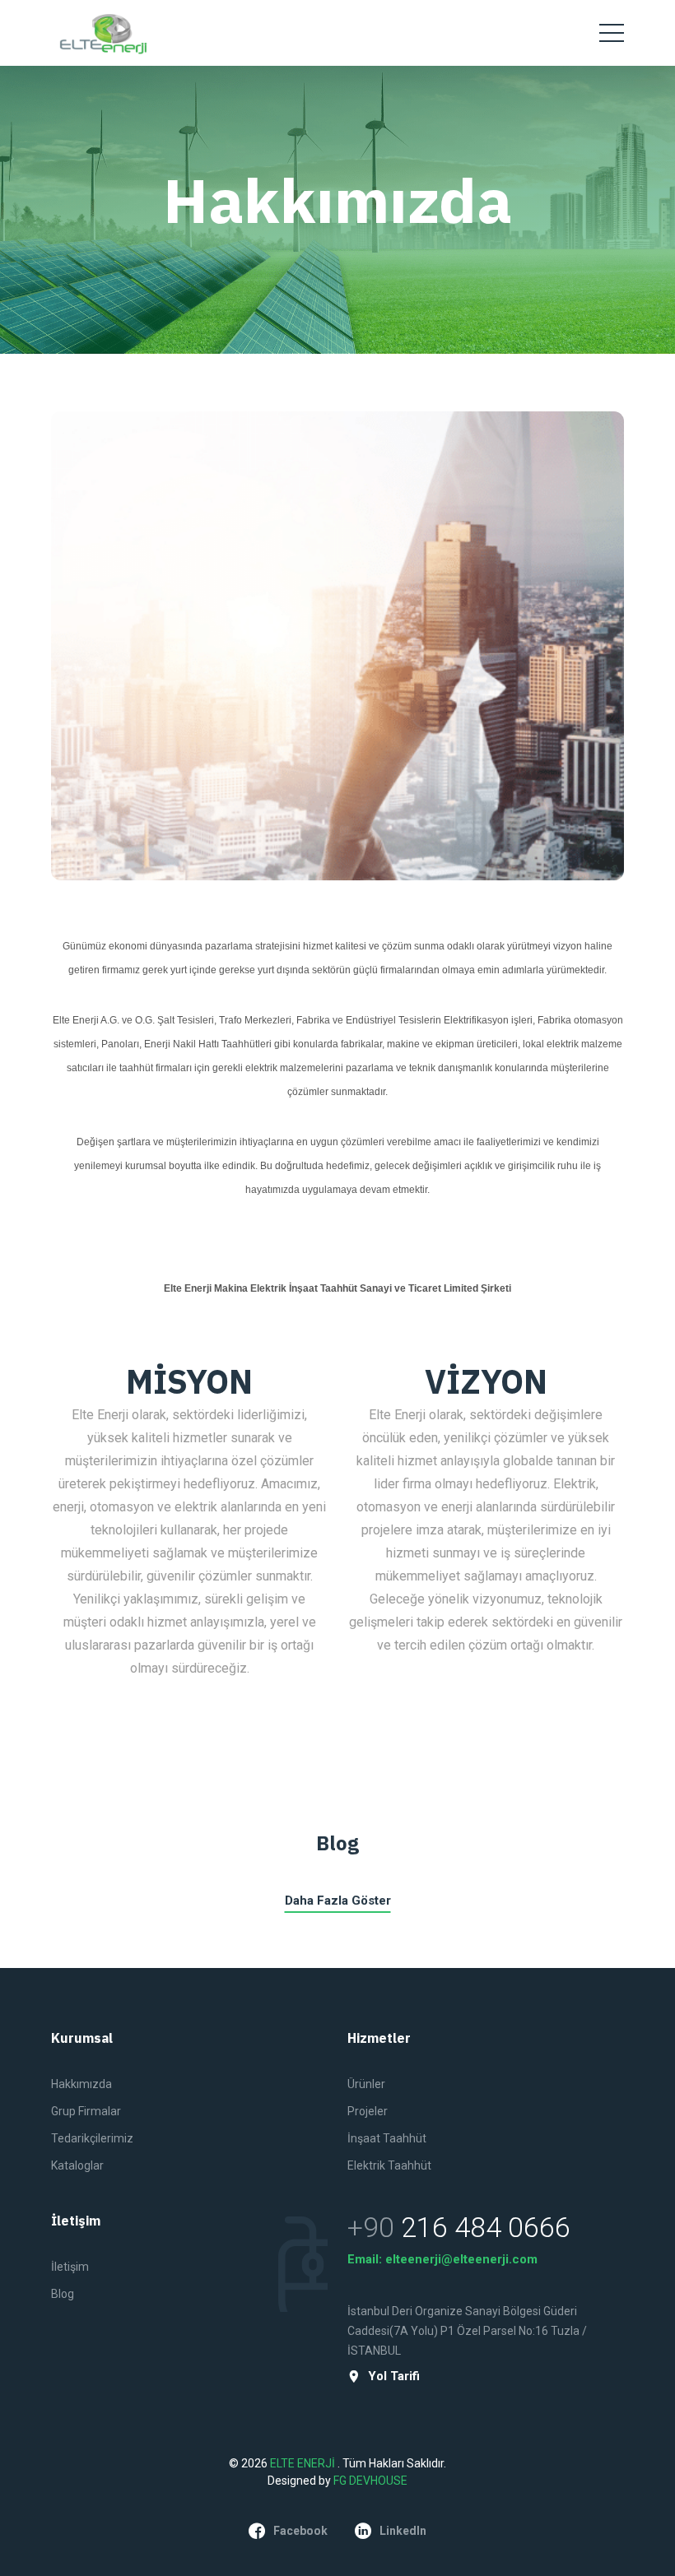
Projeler (368, 2111)
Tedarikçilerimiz (92, 2138)
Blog (63, 2294)
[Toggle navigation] (612, 33)
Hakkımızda (81, 2084)
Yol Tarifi (394, 2376)
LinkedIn (403, 2531)
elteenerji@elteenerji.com (461, 2259)
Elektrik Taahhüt (389, 2165)
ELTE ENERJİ (304, 2463)
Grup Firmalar (86, 2111)
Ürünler (366, 2084)
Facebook (300, 2531)
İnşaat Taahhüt (387, 2138)
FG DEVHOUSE (370, 2481)
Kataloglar (77, 2165)
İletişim (70, 2267)
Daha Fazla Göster (338, 1901)
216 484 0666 (486, 2227)
